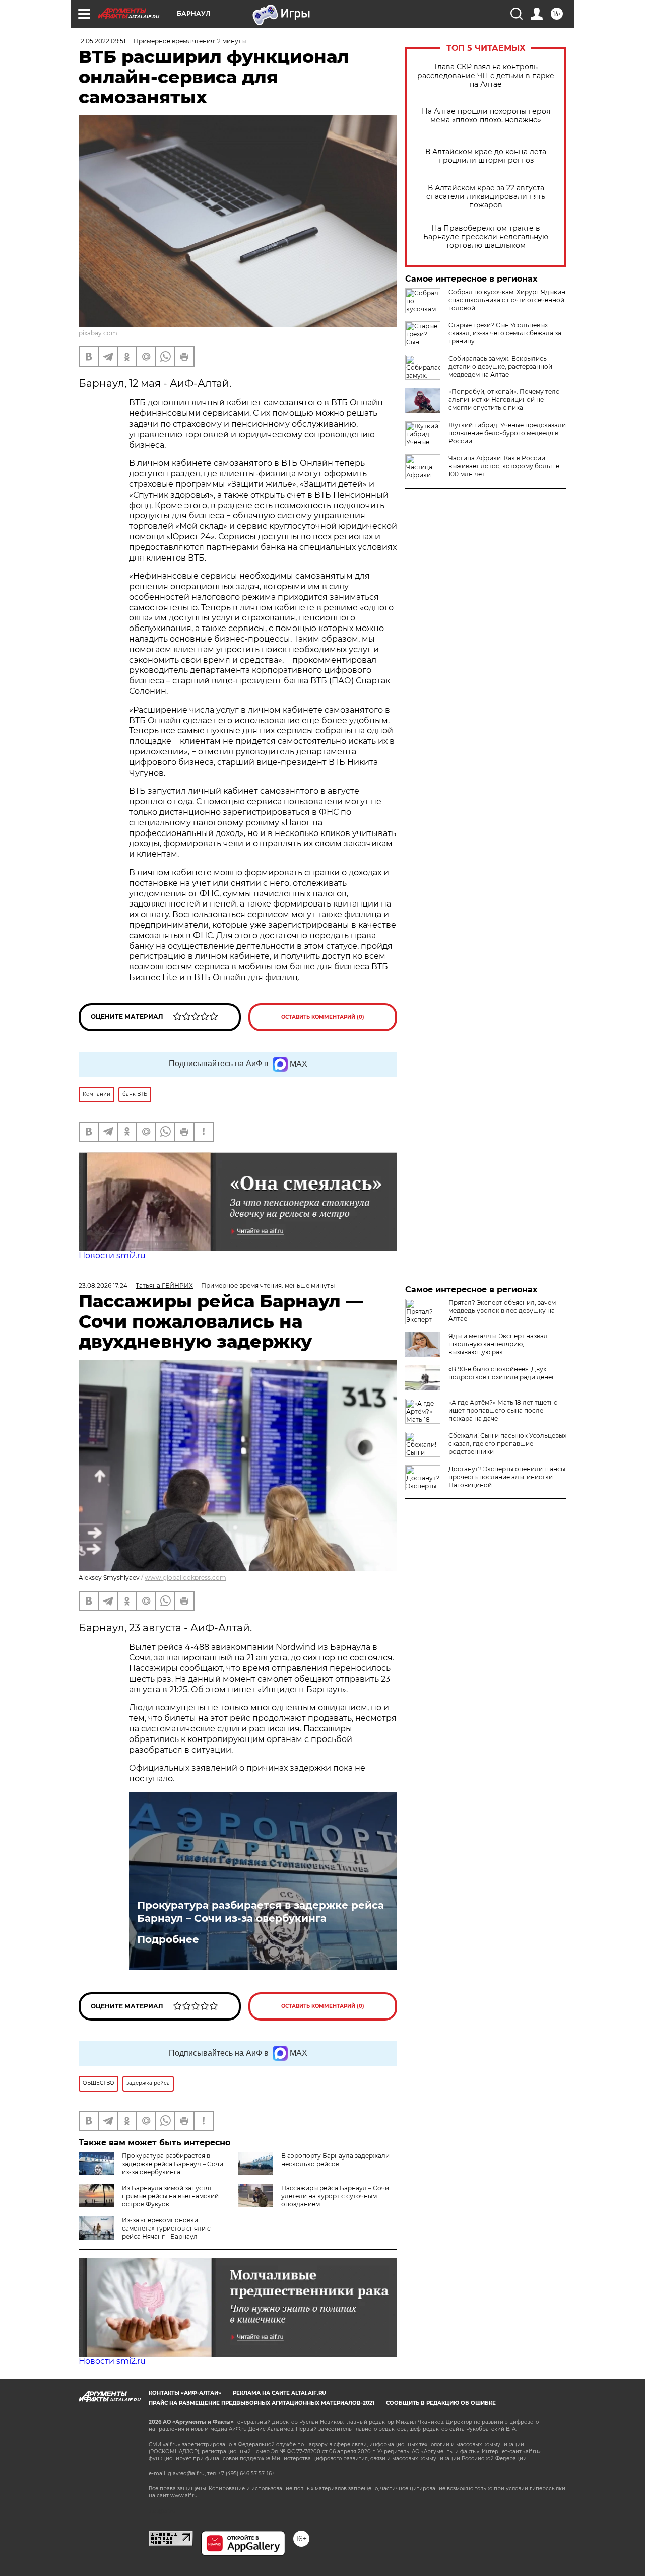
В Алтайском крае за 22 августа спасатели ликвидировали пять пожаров (486, 197)
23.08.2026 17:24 (103, 1285)
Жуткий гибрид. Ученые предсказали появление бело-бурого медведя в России (507, 433)
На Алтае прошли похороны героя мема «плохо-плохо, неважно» (486, 116)
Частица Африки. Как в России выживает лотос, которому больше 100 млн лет (504, 466)
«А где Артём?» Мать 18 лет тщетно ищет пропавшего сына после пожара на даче (503, 1410)
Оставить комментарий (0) (323, 1017)
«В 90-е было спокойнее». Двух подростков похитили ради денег (502, 1373)
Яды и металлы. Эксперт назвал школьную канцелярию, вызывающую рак (498, 1344)
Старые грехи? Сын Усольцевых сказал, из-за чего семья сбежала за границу (505, 333)
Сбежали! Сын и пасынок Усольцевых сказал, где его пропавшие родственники (507, 1444)
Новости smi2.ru (112, 1255)
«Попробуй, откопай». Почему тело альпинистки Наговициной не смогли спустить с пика (504, 400)
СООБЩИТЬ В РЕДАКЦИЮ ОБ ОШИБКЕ (441, 2403)
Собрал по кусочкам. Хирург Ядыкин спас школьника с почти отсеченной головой (507, 300)
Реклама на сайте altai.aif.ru (279, 2393)
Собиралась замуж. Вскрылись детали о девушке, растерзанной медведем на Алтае (500, 366)
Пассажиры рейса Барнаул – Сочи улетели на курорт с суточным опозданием (335, 2196)
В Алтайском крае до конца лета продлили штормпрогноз (486, 156)
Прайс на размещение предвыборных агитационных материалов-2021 (262, 2403)
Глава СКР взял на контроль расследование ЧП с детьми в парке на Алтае (486, 76)
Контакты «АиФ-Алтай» (185, 2393)
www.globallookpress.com (185, 1578)
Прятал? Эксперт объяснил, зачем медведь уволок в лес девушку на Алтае (502, 1311)
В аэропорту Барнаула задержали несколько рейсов (335, 2160)
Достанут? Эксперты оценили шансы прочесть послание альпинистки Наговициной (507, 1477)
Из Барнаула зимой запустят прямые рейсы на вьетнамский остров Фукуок (170, 2196)
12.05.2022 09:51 (102, 41)
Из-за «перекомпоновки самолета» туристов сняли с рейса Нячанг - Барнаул (166, 2228)
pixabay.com (98, 333)
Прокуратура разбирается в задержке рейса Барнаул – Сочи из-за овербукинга (261, 1912)
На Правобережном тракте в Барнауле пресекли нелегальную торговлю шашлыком (486, 237)
